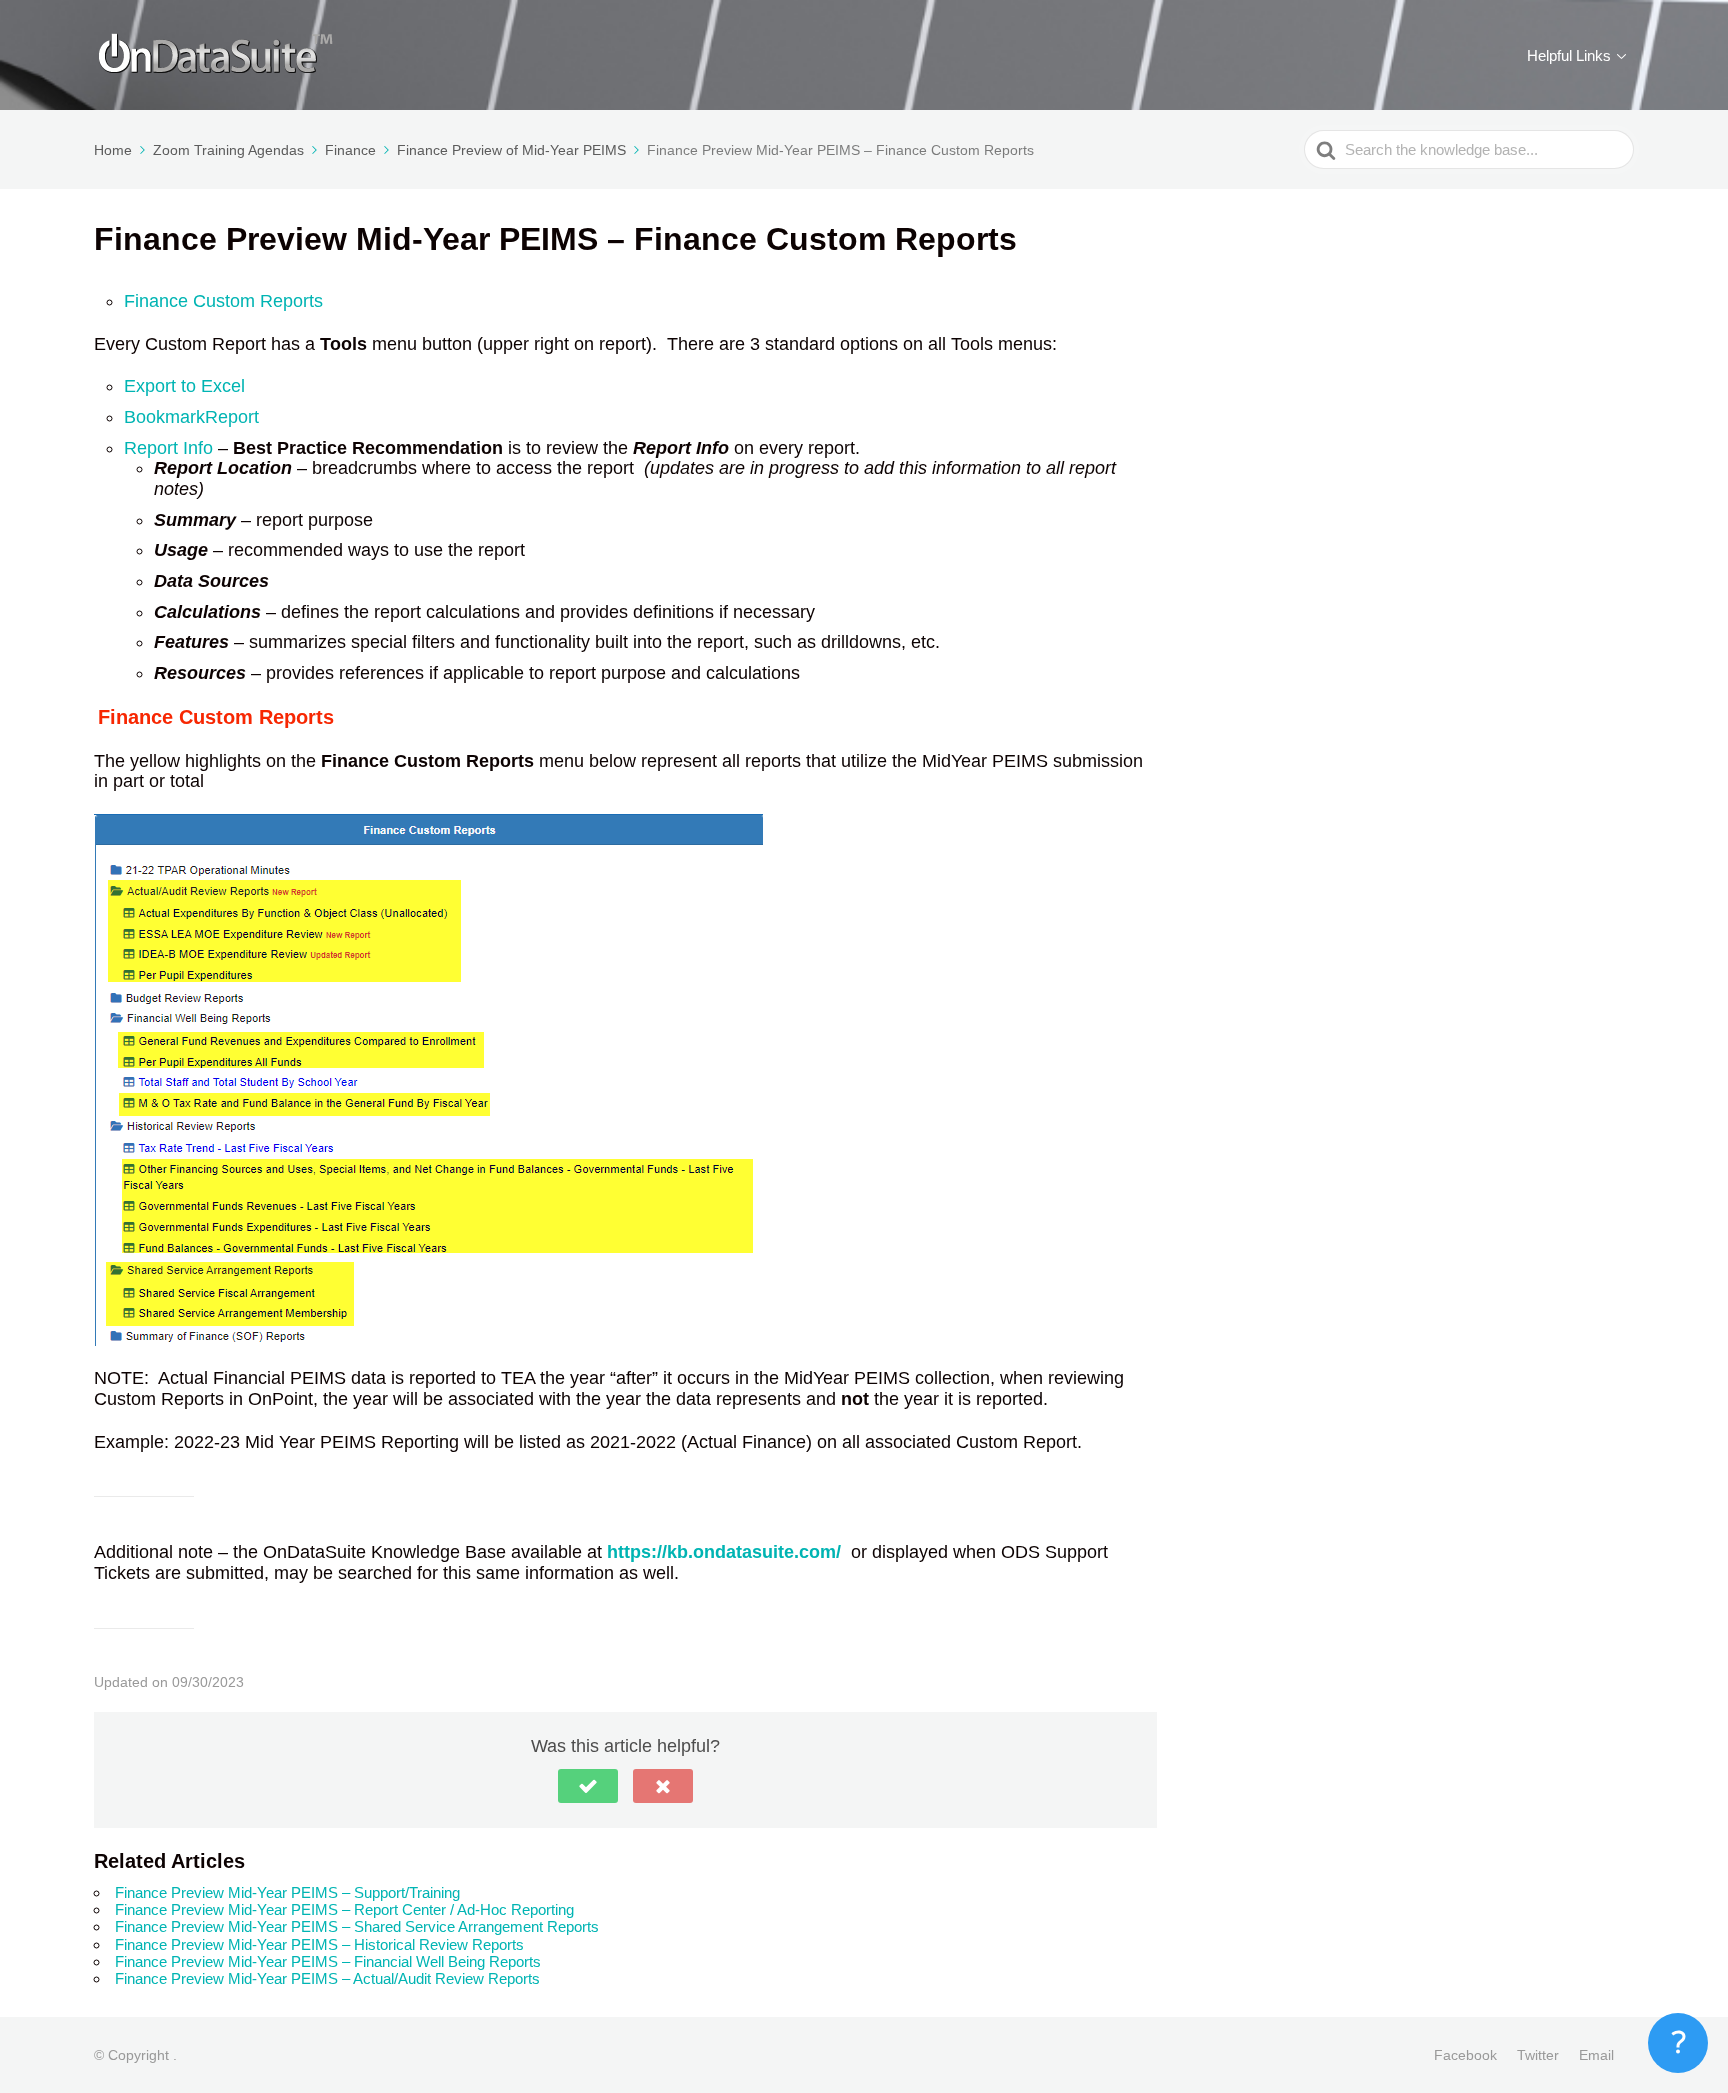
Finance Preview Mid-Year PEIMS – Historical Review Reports (319, 1944)
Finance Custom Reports (223, 301)
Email (1596, 2055)
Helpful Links (1569, 55)
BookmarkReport (191, 417)
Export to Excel (184, 386)
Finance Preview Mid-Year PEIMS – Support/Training (287, 1892)
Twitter (1538, 2055)
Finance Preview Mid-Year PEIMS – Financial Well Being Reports (328, 1961)
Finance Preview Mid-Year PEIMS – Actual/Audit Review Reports (327, 1978)
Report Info (168, 448)
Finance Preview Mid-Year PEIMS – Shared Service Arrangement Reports (357, 1926)
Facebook (1465, 2055)
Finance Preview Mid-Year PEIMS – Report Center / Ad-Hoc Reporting (344, 1909)
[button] (588, 1786)
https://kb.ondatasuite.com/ (724, 1552)
